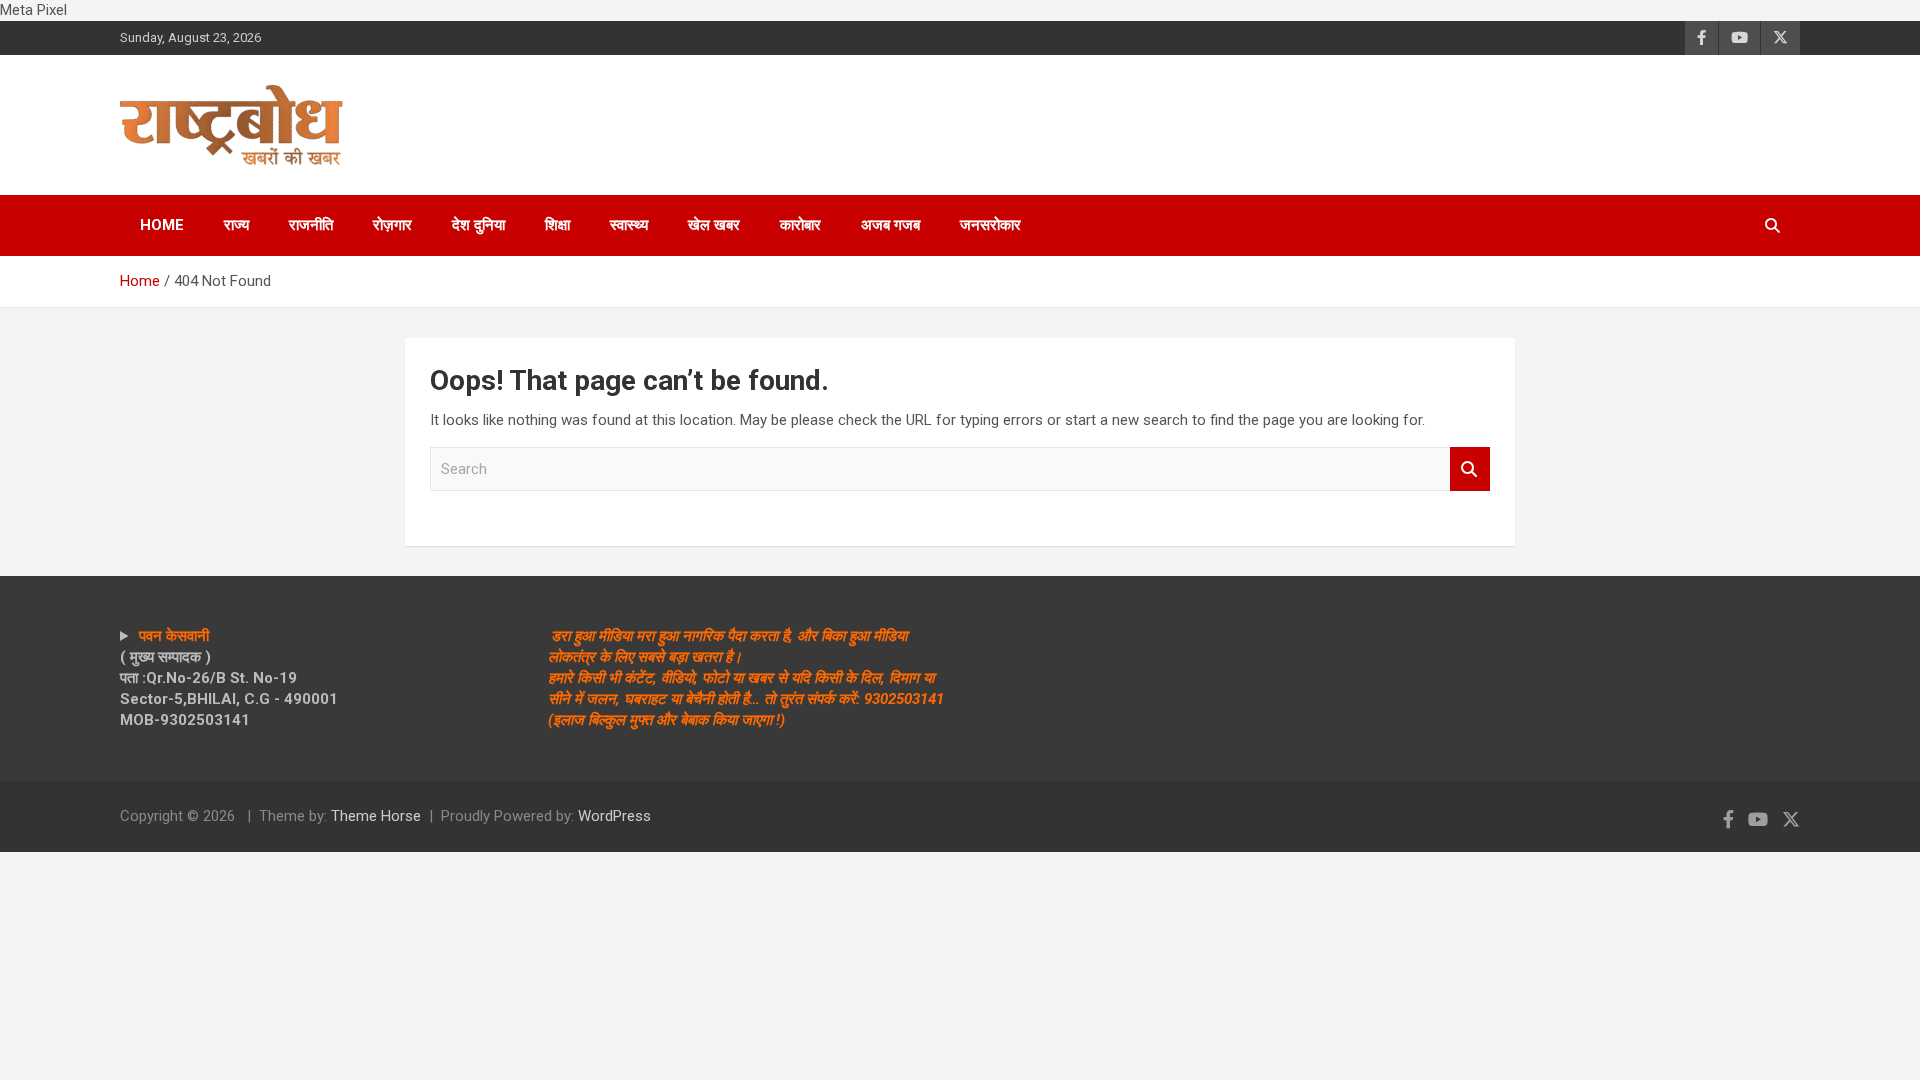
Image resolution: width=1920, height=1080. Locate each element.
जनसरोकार (990, 225)
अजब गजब (890, 225)
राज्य (236, 225)
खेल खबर (714, 225)
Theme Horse (376, 816)
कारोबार (800, 225)
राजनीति (311, 225)
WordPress (614, 816)
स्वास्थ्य (629, 225)
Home (162, 225)
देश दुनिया (478, 225)
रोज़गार (392, 225)
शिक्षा (557, 225)
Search (1470, 469)
